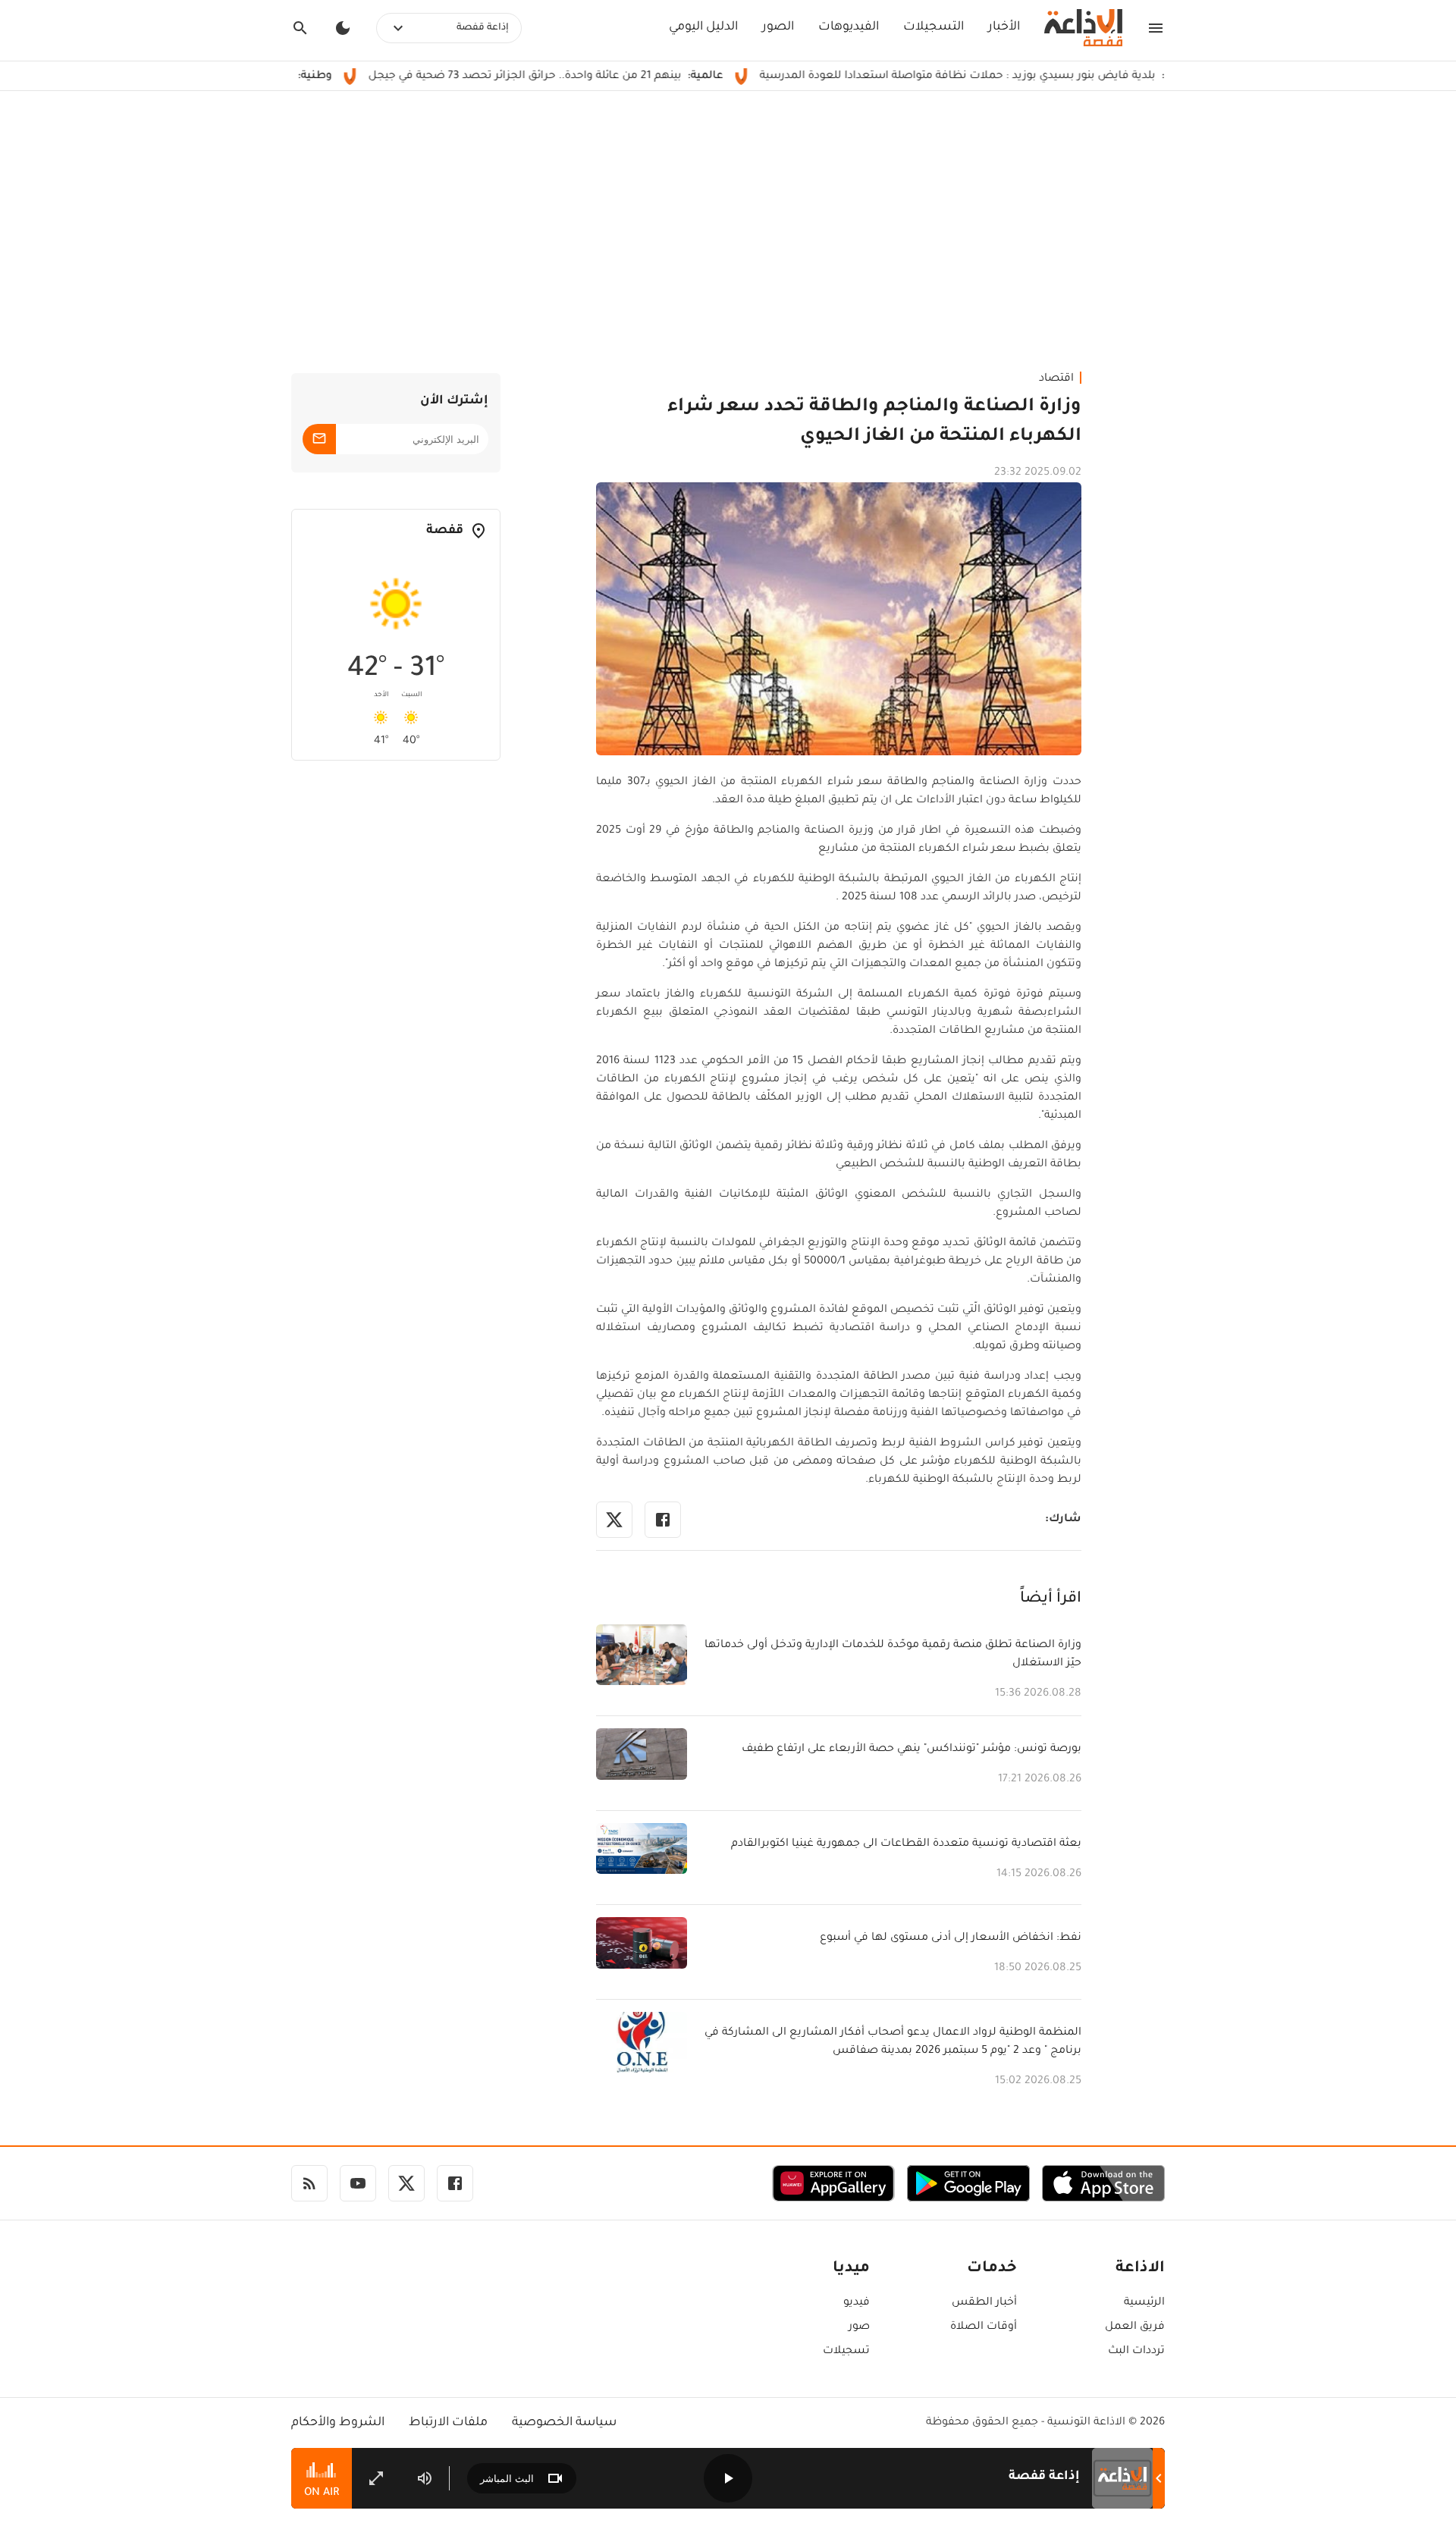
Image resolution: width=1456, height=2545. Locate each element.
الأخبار (1004, 27)
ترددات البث (1136, 2352)
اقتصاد (1056, 379)
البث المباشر (507, 2479)
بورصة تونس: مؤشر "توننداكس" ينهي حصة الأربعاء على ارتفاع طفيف (912, 1749)
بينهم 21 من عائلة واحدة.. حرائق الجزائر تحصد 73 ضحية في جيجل (605, 77)
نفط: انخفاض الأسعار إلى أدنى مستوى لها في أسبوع (951, 1938)
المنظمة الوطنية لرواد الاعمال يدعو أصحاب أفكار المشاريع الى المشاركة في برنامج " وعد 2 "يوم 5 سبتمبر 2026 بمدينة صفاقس (893, 2042)
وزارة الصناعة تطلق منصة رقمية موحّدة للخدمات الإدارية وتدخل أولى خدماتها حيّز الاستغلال (893, 1655)
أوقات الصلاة (984, 2327)
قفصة (445, 531)
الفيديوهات (849, 27)
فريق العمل (1135, 2327)
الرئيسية (1144, 2303)
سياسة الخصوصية (564, 2423)
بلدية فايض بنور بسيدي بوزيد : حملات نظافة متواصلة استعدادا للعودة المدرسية (1037, 77)
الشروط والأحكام (338, 2423)
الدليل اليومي (703, 27)
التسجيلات (934, 27)
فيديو (857, 2303)
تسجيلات (846, 2352)
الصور (778, 27)
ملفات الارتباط (448, 2423)
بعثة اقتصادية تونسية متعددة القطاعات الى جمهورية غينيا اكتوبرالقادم (906, 1844)
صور (859, 2327)
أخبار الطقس (984, 2303)
